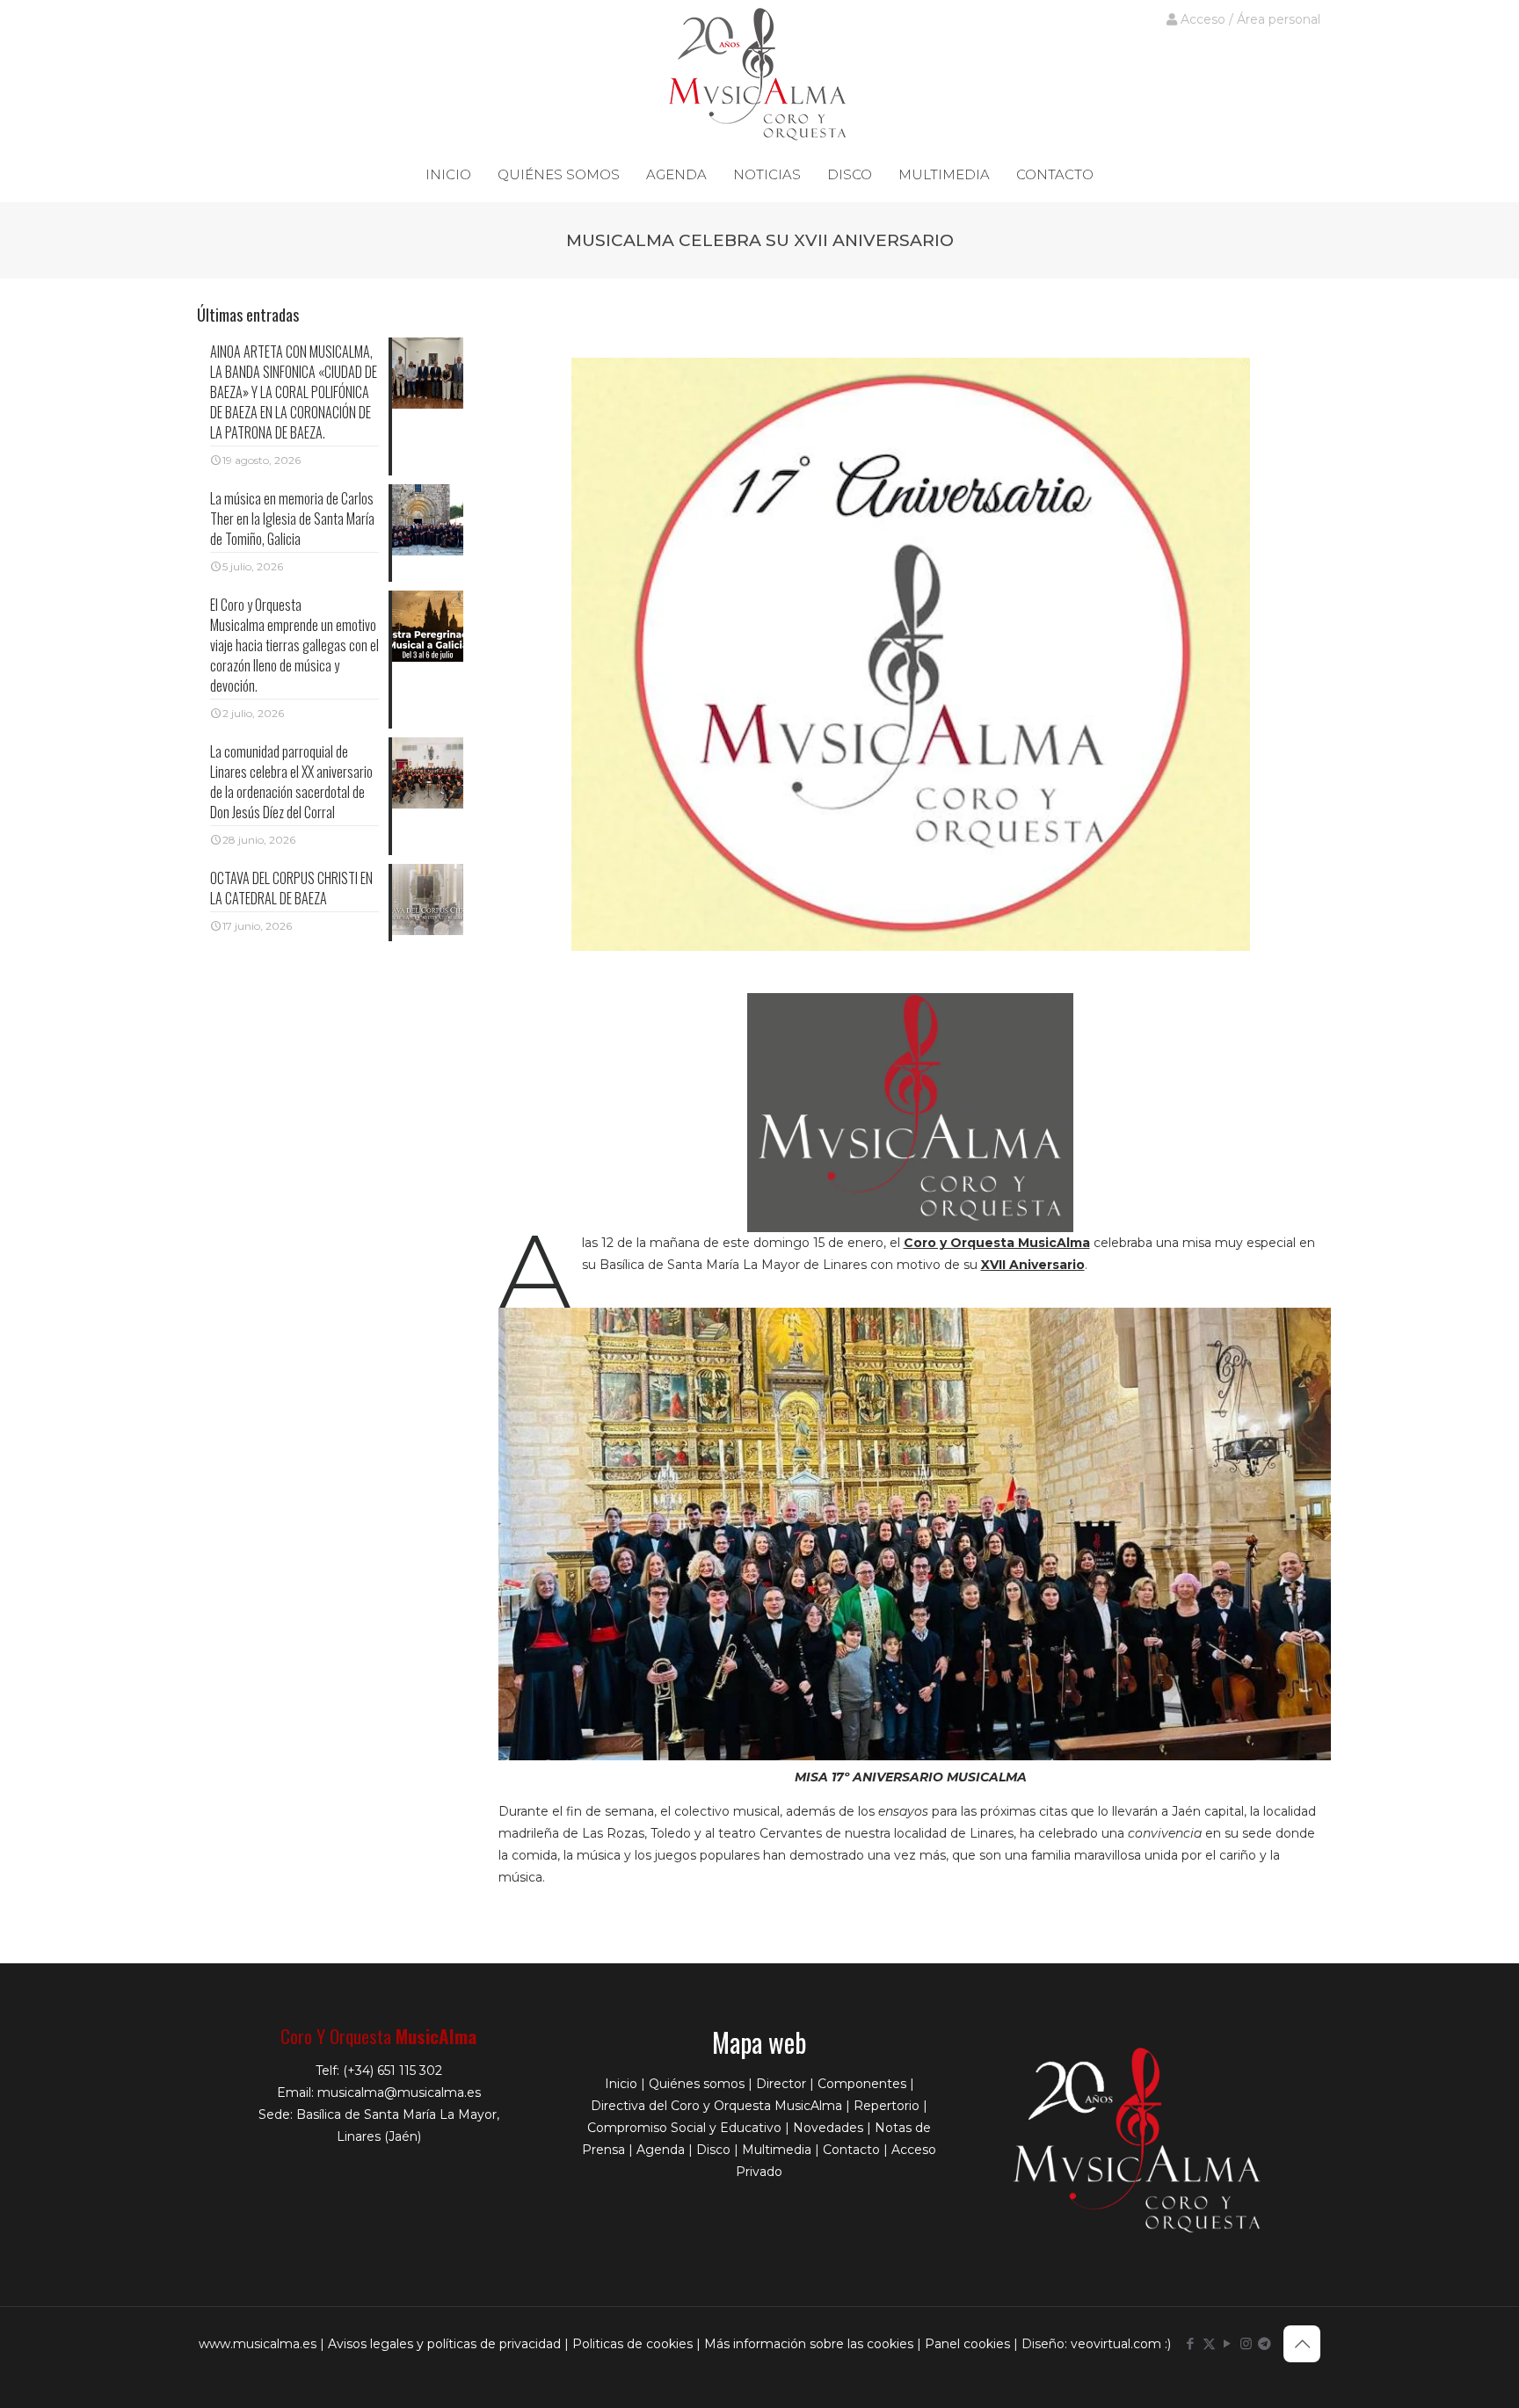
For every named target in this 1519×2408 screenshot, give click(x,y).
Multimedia (777, 2150)
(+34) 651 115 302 (392, 2071)
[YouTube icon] (1228, 2343)
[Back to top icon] (1302, 2344)
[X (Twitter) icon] (1209, 2343)
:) (1168, 2344)
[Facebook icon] (1191, 2343)
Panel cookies (967, 2344)
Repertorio (887, 2106)
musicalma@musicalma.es (399, 2092)
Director (781, 2084)
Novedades (828, 2128)
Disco (713, 2150)
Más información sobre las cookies (809, 2344)
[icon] (1265, 2343)
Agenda (661, 2150)
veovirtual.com (1118, 2344)
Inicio (621, 2084)
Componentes (862, 2084)
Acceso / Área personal (1249, 19)
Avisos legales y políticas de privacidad (444, 2344)
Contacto (851, 2150)
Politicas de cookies (632, 2344)
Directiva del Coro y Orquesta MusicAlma (716, 2106)
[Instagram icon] (1246, 2343)
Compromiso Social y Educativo (684, 2128)
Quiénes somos (697, 2084)
